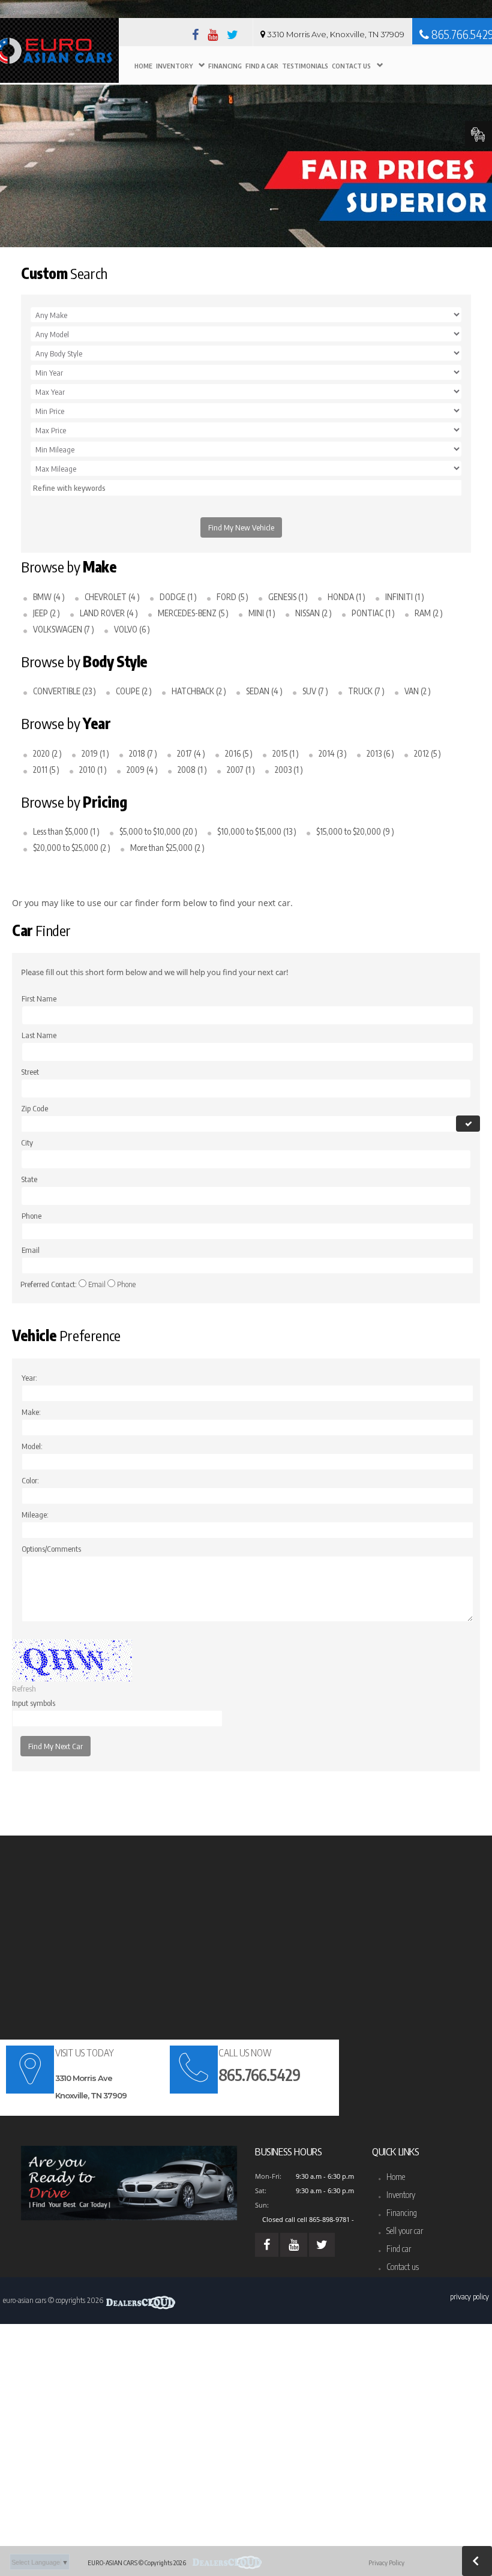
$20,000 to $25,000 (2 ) (71, 848)
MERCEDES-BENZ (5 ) (192, 613)
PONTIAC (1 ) (372, 613)
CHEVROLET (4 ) (111, 597)
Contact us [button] (351, 66)
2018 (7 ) (142, 753)
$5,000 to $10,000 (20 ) (157, 831)
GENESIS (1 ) (287, 597)
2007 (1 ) (240, 770)
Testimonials (305, 66)
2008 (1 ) (191, 770)
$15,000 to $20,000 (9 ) (354, 831)
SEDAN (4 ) (263, 691)
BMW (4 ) (48, 597)
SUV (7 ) (314, 691)
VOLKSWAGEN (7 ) (63, 629)
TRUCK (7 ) (365, 691)
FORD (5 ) (232, 597)
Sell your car (405, 2231)
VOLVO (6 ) (131, 629)
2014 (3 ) (332, 753)
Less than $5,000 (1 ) (65, 831)
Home (143, 66)
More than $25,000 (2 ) (166, 848)
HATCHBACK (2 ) (198, 691)
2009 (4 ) (141, 770)
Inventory (174, 66)
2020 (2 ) (46, 753)
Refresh (24, 1689)
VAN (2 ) (417, 691)
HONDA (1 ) (346, 597)
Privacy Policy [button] (469, 2296)
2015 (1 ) (285, 753)
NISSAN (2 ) (313, 613)
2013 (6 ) (379, 753)
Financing (225, 66)
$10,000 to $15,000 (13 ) (256, 831)
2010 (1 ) (92, 770)
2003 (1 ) (288, 770)
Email (97, 1284)
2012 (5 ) (427, 753)
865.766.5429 (259, 2075)
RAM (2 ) (428, 613)
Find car (399, 2249)
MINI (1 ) (261, 613)
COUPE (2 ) (133, 691)
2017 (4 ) (190, 753)
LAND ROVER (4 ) (108, 613)
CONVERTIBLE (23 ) (64, 691)
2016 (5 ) (238, 753)
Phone (126, 1284)
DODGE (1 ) (177, 597)
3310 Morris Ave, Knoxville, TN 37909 (336, 34)
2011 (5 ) (45, 770)
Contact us (403, 2267)
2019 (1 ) (94, 753)
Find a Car (262, 66)
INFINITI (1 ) (404, 597)
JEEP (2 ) (46, 613)
